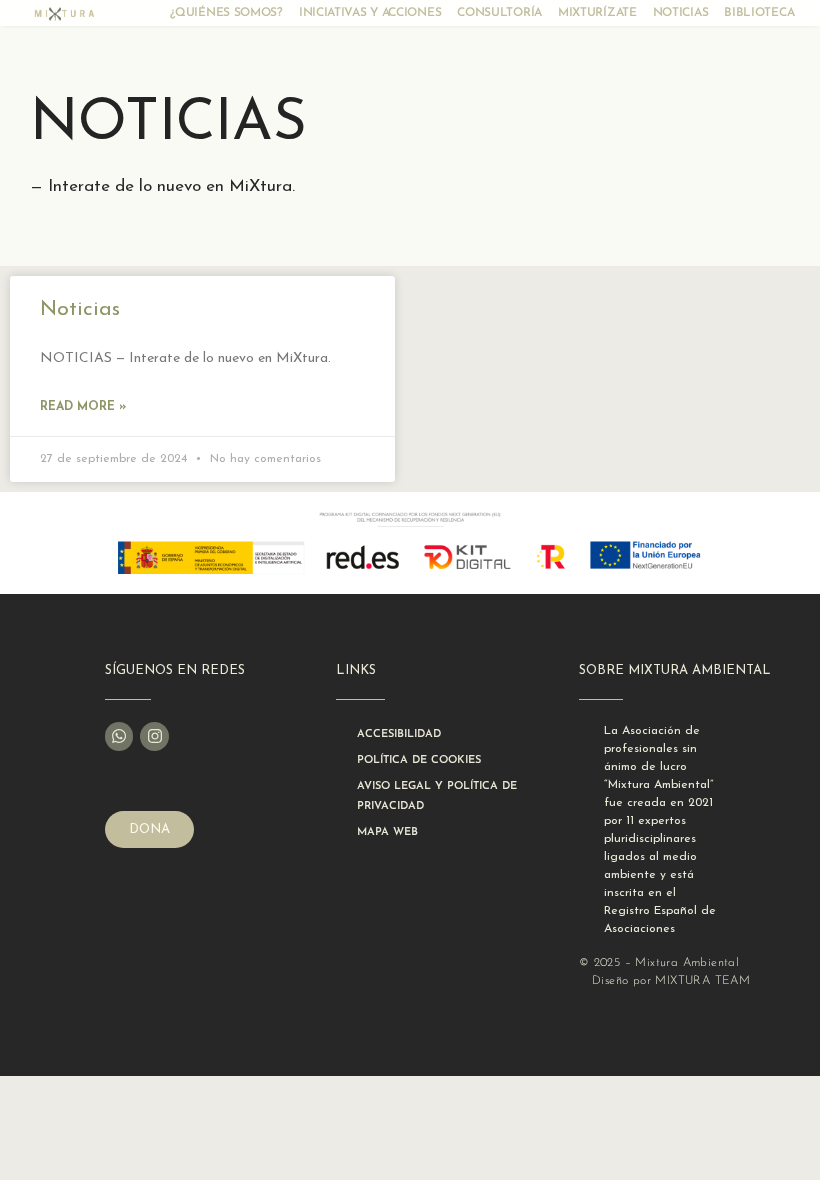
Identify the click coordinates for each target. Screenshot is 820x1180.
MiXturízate (597, 13)
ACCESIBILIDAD (399, 734)
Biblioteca (759, 13)
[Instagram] (154, 736)
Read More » (83, 407)
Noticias (681, 13)
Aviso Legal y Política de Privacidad (437, 796)
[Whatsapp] (119, 736)
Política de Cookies (419, 760)
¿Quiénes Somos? (226, 13)
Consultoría (499, 13)
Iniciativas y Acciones (370, 13)
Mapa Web (387, 832)
